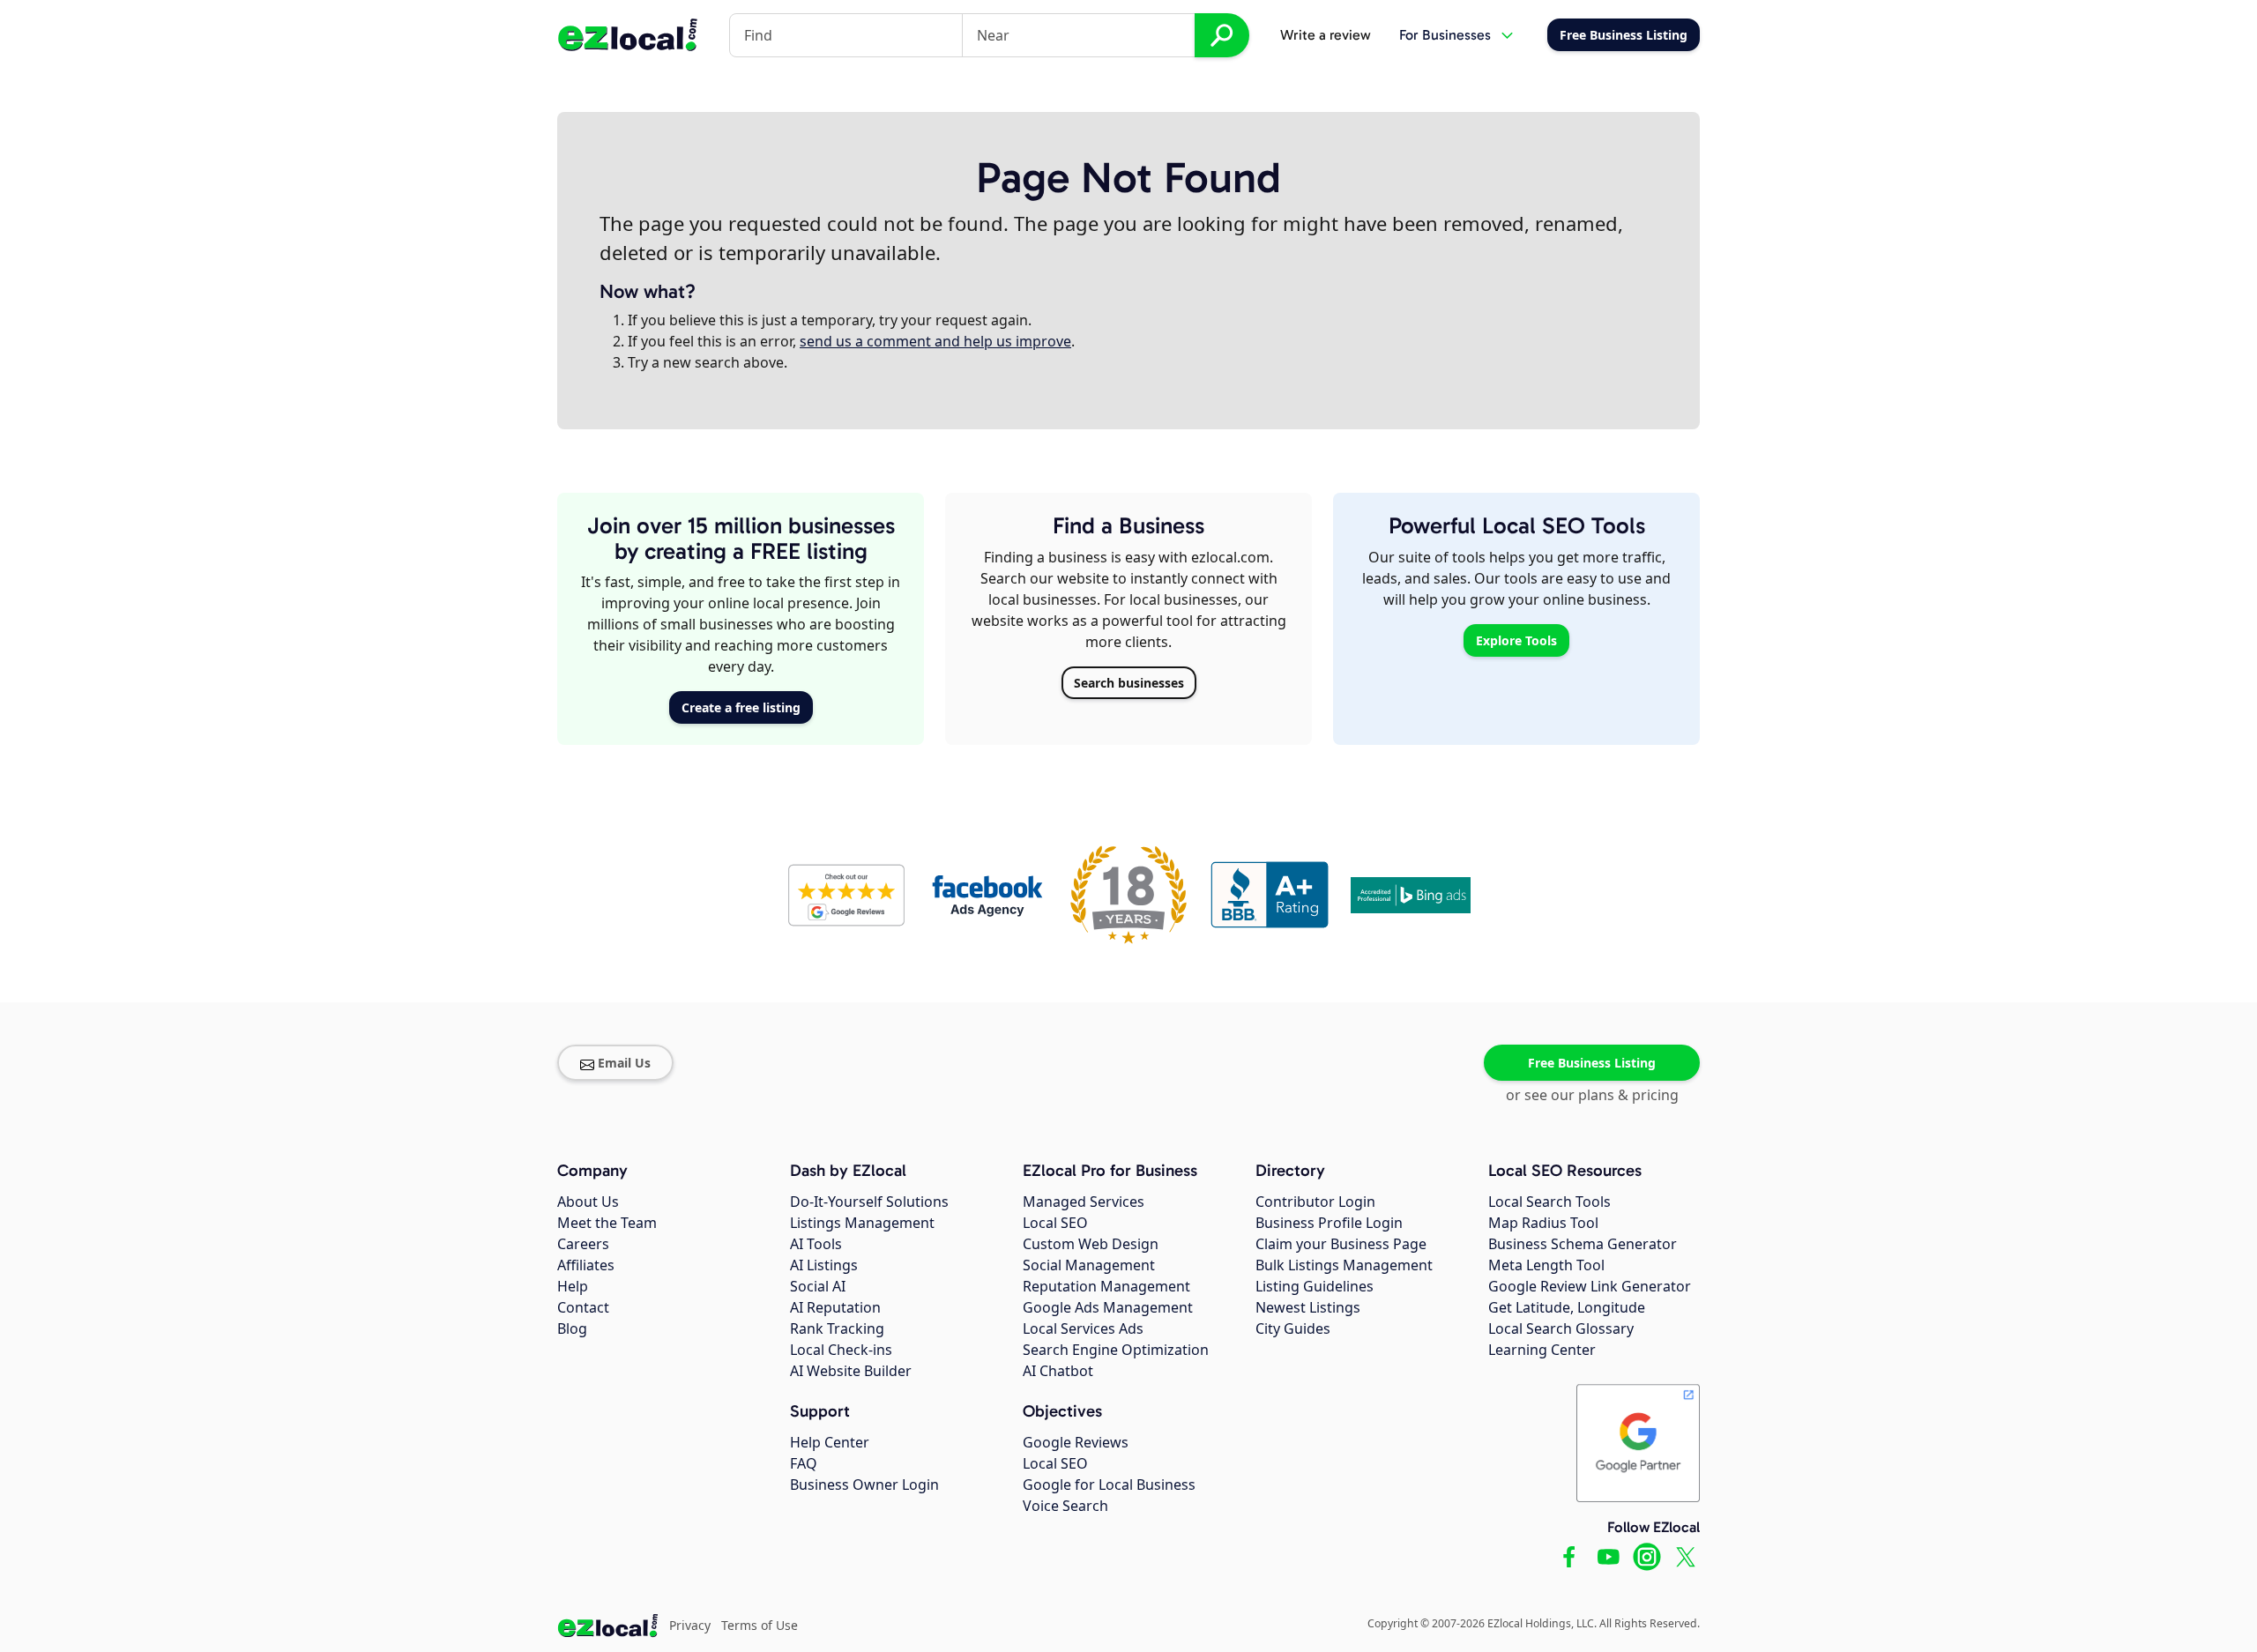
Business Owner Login (864, 1485)
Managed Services (1084, 1202)
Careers (583, 1244)
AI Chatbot (1058, 1371)
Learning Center (1542, 1350)
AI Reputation (835, 1307)
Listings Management (862, 1223)
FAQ (804, 1463)
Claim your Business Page (1341, 1244)
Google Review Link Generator (1590, 1286)
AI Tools (816, 1244)
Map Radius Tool (1543, 1223)
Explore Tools (1516, 640)
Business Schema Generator (1583, 1244)
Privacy (690, 1625)
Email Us (624, 1063)
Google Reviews (1076, 1442)
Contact (583, 1307)
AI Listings (824, 1265)
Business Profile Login (1329, 1223)
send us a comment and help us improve (935, 341)
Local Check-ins (841, 1350)
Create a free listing (741, 707)
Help (573, 1286)
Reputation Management (1106, 1286)
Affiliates (586, 1265)
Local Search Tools (1549, 1202)
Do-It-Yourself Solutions (869, 1202)
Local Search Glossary (1561, 1328)
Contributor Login (1315, 1202)
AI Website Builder (851, 1371)
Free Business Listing (1592, 1063)
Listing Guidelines (1315, 1286)
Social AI (818, 1286)
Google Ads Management (1108, 1307)
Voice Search (1065, 1506)
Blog (572, 1328)
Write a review (1326, 35)
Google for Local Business (1109, 1485)
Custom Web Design (1091, 1244)
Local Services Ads (1083, 1328)
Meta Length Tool (1546, 1265)
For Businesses (1445, 35)
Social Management (1089, 1265)
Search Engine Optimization (1116, 1350)
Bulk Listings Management (1344, 1265)
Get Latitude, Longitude (1567, 1307)
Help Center (830, 1442)
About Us (588, 1202)
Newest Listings (1308, 1307)
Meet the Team (607, 1223)
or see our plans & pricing (1592, 1095)
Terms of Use (760, 1625)
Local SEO (1055, 1223)
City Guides (1293, 1328)
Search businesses (1129, 683)
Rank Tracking (837, 1328)
